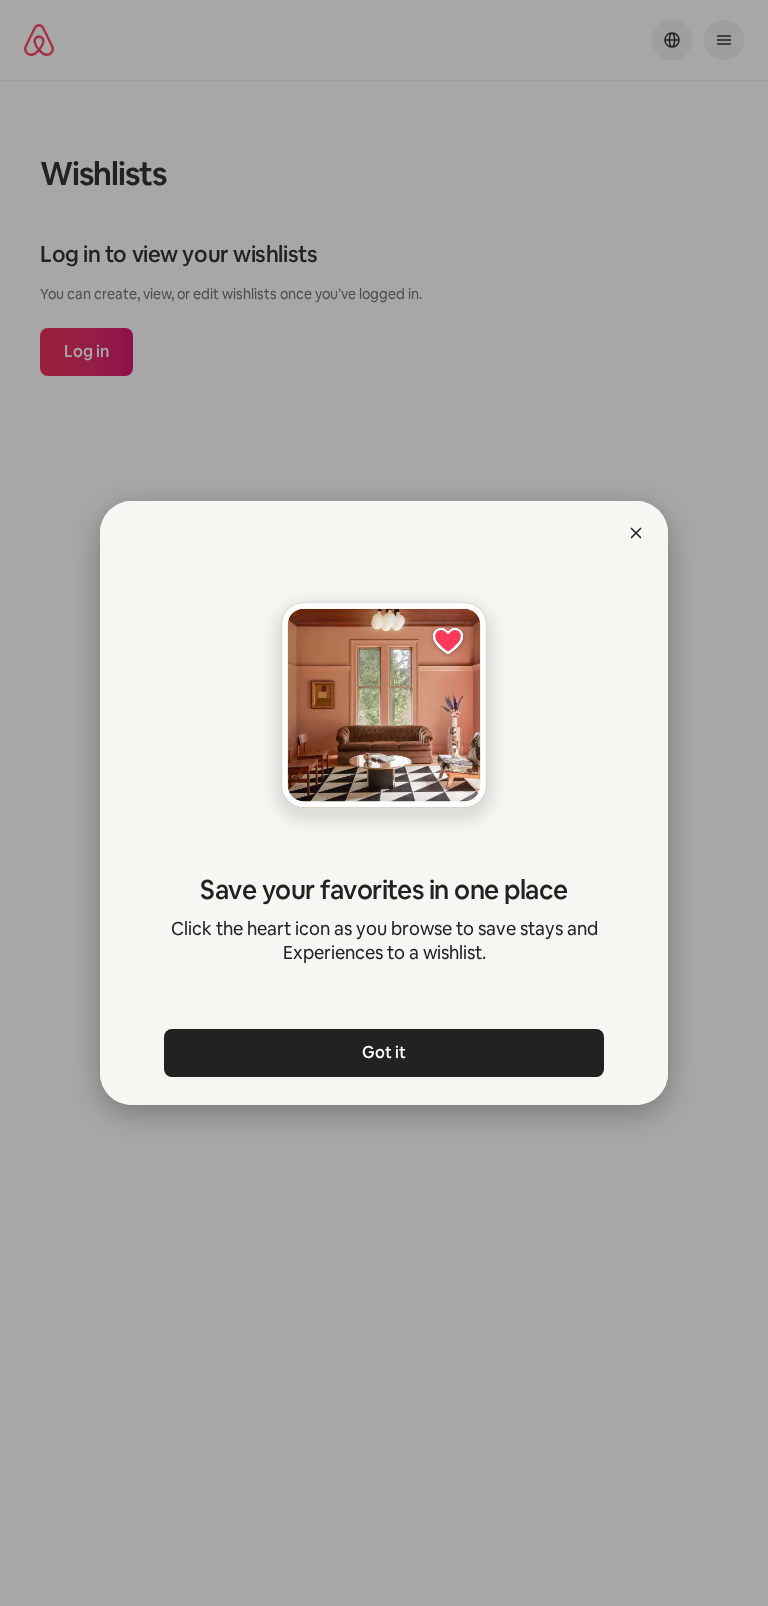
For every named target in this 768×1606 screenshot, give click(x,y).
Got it (384, 1052)
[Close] (636, 533)
